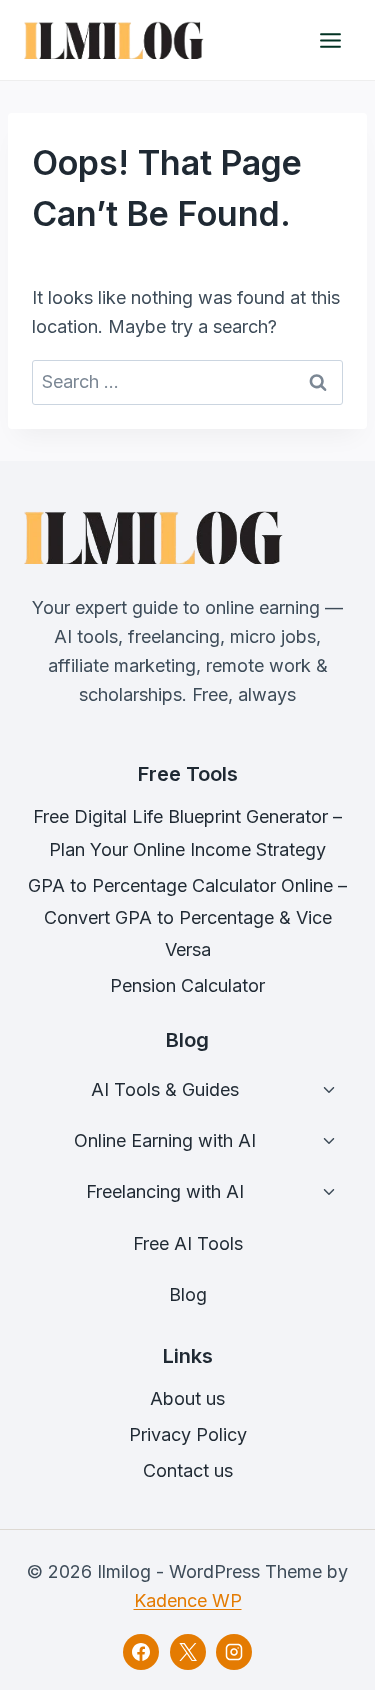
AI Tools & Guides (165, 1089)
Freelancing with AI (165, 1191)
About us (187, 1398)
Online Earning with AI (165, 1140)
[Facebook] (141, 1652)
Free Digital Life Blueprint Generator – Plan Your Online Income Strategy (187, 832)
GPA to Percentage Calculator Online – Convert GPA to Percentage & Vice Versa (187, 918)
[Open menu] (330, 40)
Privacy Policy (188, 1434)
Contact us (188, 1470)
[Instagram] (234, 1652)
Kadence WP (188, 1600)
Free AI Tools (188, 1243)
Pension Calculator (187, 985)
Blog (188, 1294)
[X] (188, 1652)
